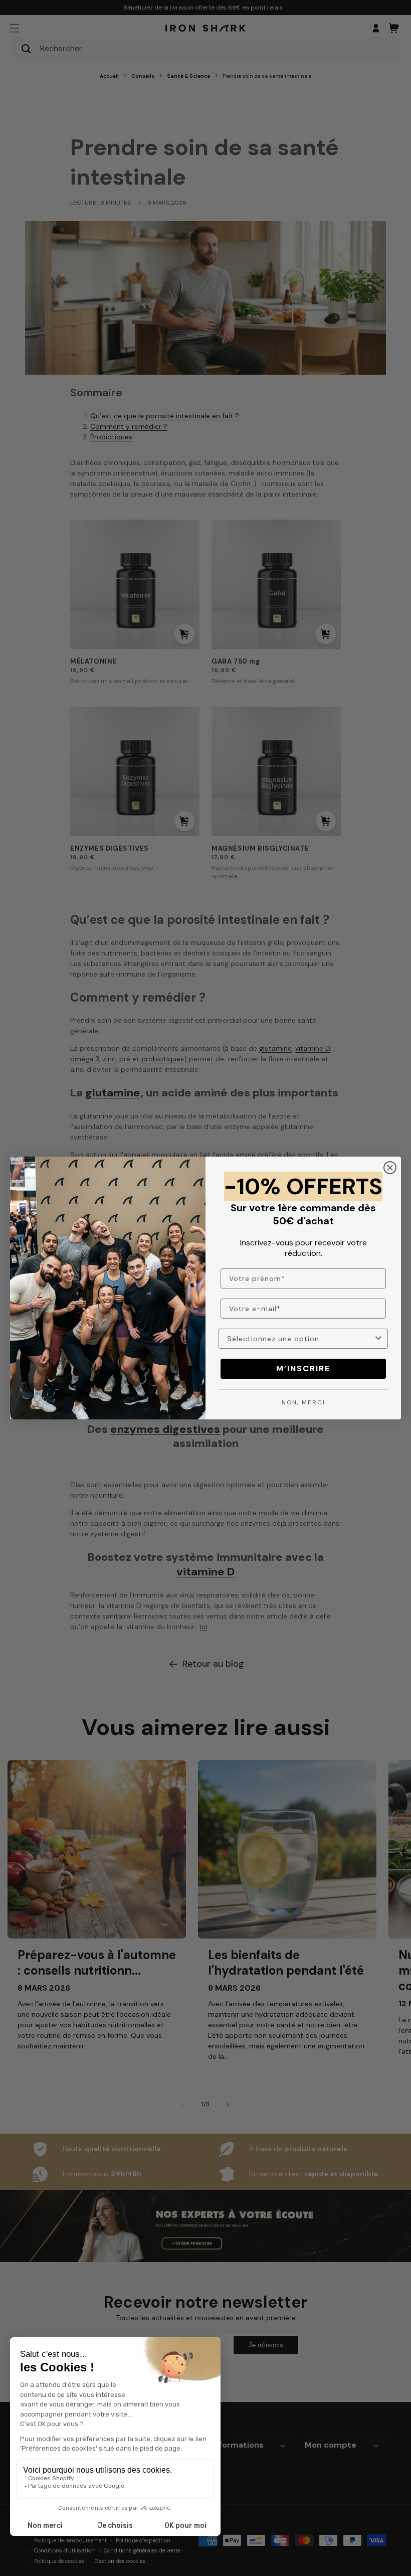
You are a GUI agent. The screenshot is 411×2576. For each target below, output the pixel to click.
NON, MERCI (303, 1402)
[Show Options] (378, 1339)
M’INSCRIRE (303, 1368)
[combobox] (300, 1339)
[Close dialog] (390, 1168)
